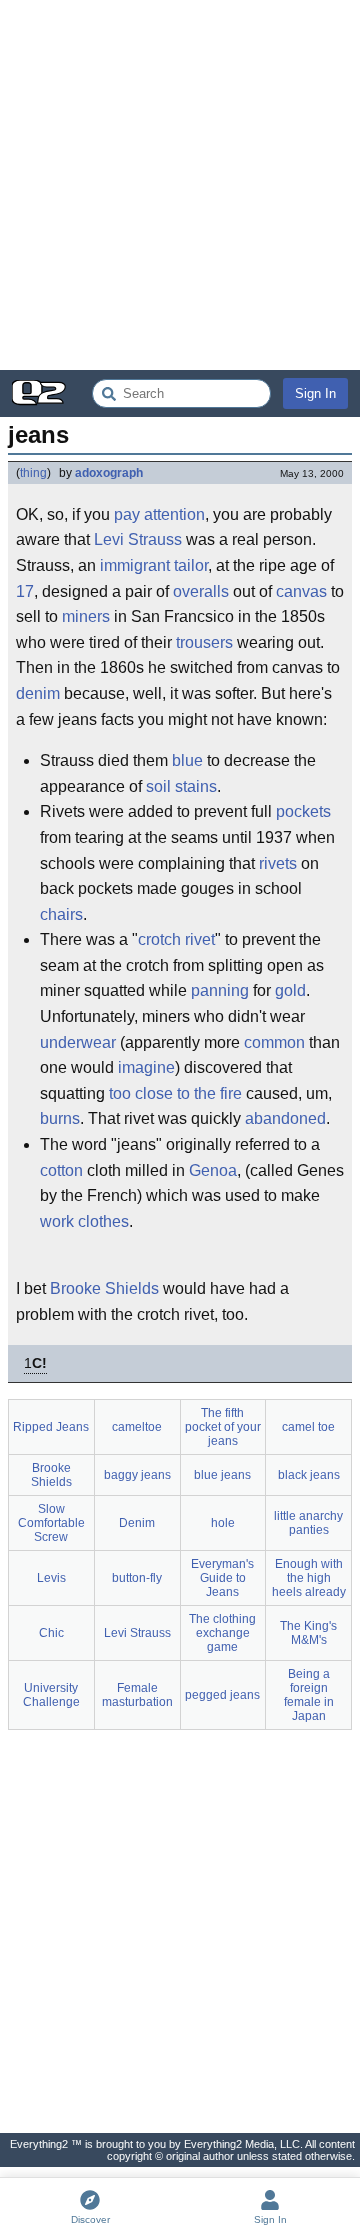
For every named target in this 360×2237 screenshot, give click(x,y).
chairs (61, 914)
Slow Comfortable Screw (51, 1523)
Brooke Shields (104, 1288)
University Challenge (51, 1695)
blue (187, 760)
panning (220, 990)
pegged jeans (222, 1695)
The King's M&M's (308, 1633)
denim (38, 693)
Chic (51, 1633)
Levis (51, 1578)
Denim (137, 1523)
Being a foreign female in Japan (309, 1695)
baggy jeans (137, 1475)
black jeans (309, 1475)
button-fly (137, 1578)
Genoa (213, 1170)
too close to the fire (175, 1093)
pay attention (159, 514)
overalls (201, 591)
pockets (303, 811)
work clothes (84, 1221)
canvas (301, 591)
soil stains (181, 786)
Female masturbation (137, 1695)
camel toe (308, 1427)
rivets (278, 863)
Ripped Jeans (51, 1427)
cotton (61, 1170)
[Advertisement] (180, 185)
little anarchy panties (308, 1523)
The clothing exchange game (222, 1633)
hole (223, 1523)
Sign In (315, 393)
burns (60, 1118)
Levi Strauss (138, 539)
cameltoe (137, 1427)
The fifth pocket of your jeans (223, 1427)
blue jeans (222, 1475)
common (274, 1042)
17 (25, 591)
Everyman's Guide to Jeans (222, 1578)
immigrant (135, 565)
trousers (204, 642)
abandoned (285, 1118)
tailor (191, 565)
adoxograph (109, 473)
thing (33, 473)
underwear (78, 1042)
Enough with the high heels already (309, 1578)
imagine (146, 1067)
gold (290, 990)
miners (86, 616)
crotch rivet (176, 939)
